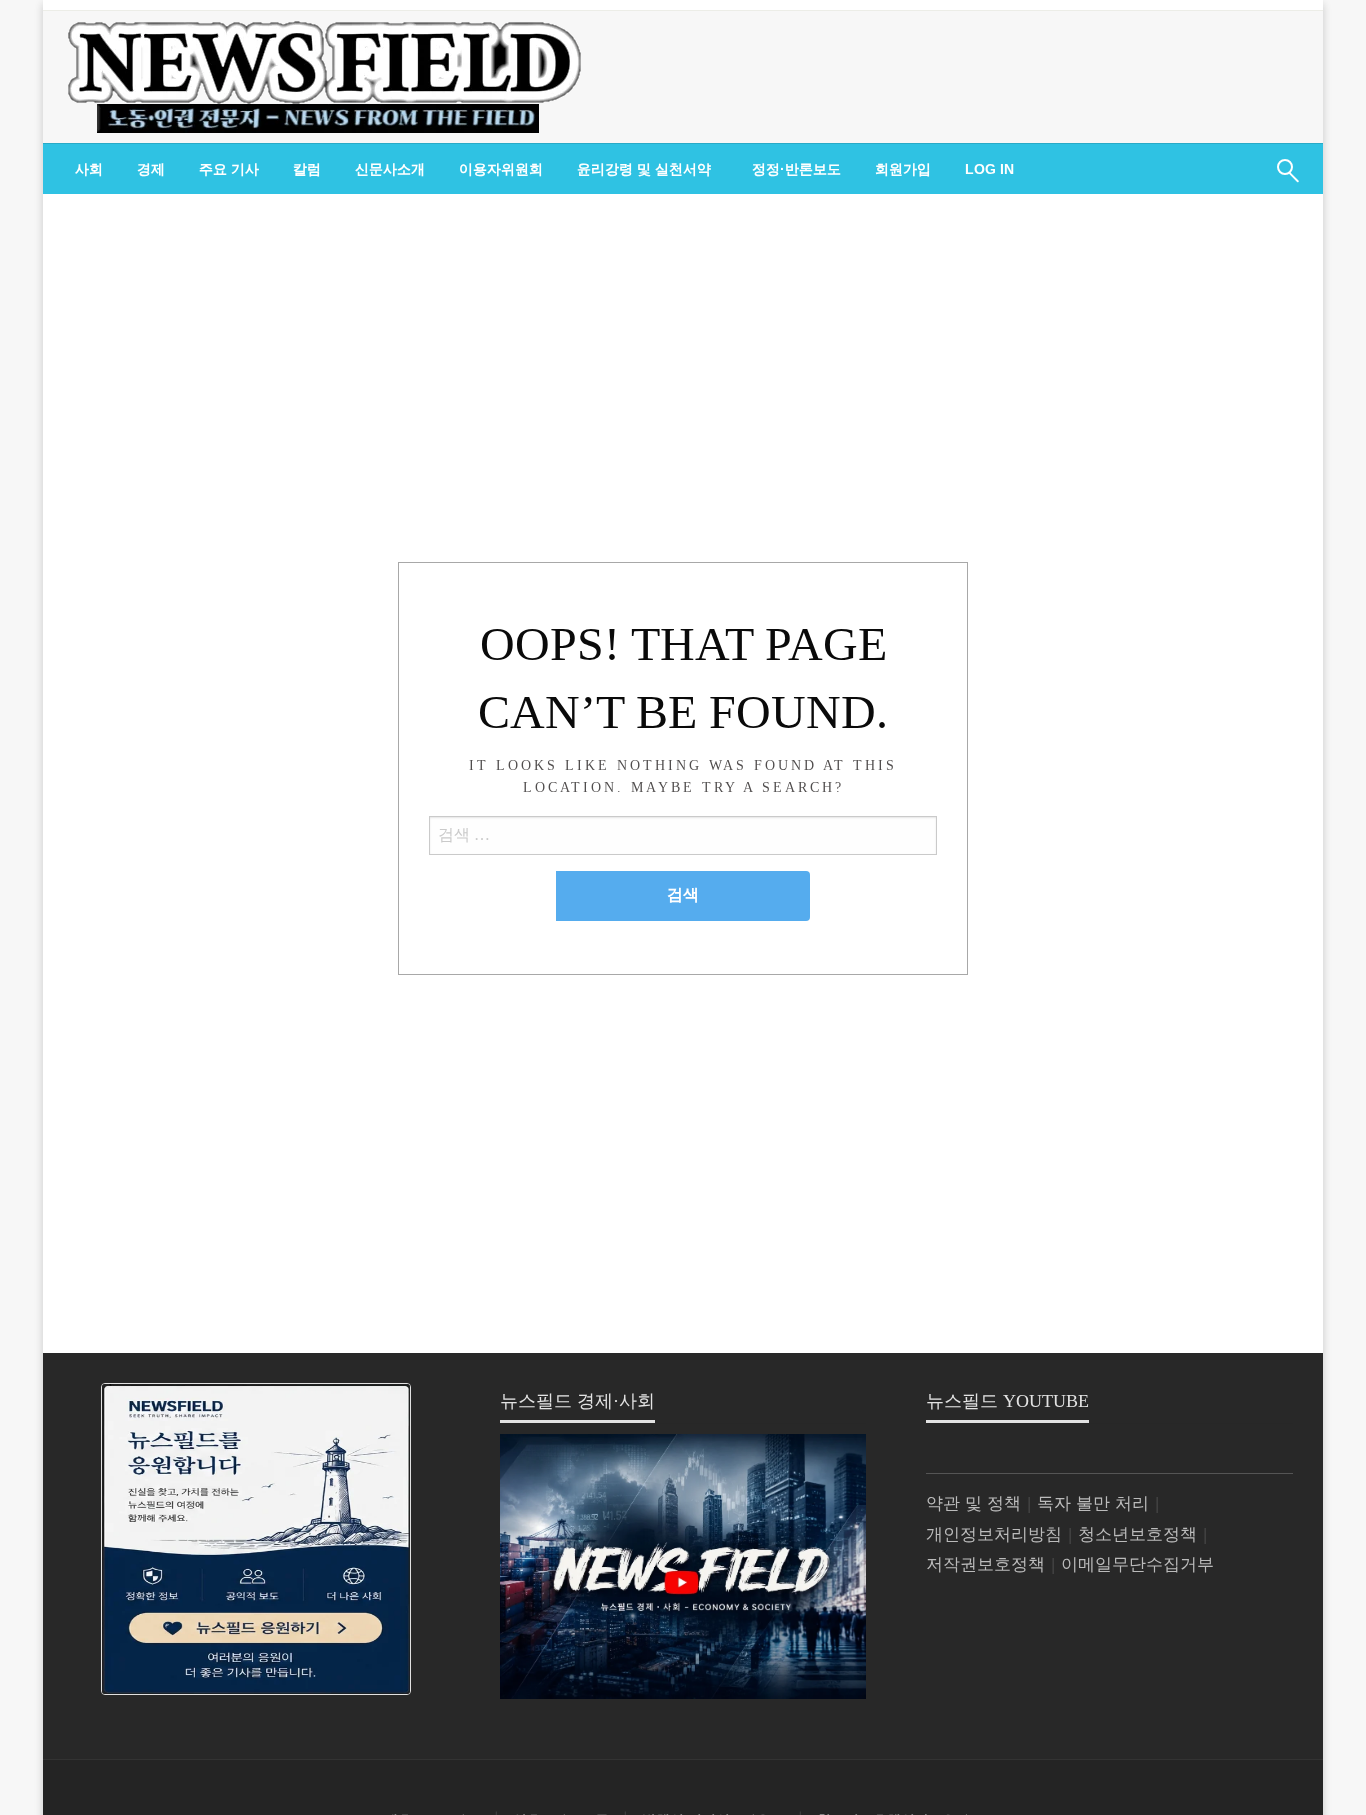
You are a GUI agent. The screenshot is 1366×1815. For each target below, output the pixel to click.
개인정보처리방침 (994, 1534)
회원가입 (903, 169)
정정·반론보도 (796, 169)
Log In (989, 169)
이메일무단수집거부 (1137, 1564)
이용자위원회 (501, 169)
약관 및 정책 (973, 1503)
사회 (89, 169)
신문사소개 (390, 169)
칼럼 (307, 169)
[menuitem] (89, 169)
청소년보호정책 (1137, 1534)
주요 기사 (229, 169)
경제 (151, 169)
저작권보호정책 (985, 1564)
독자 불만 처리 (1093, 1503)
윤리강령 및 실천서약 (644, 169)
